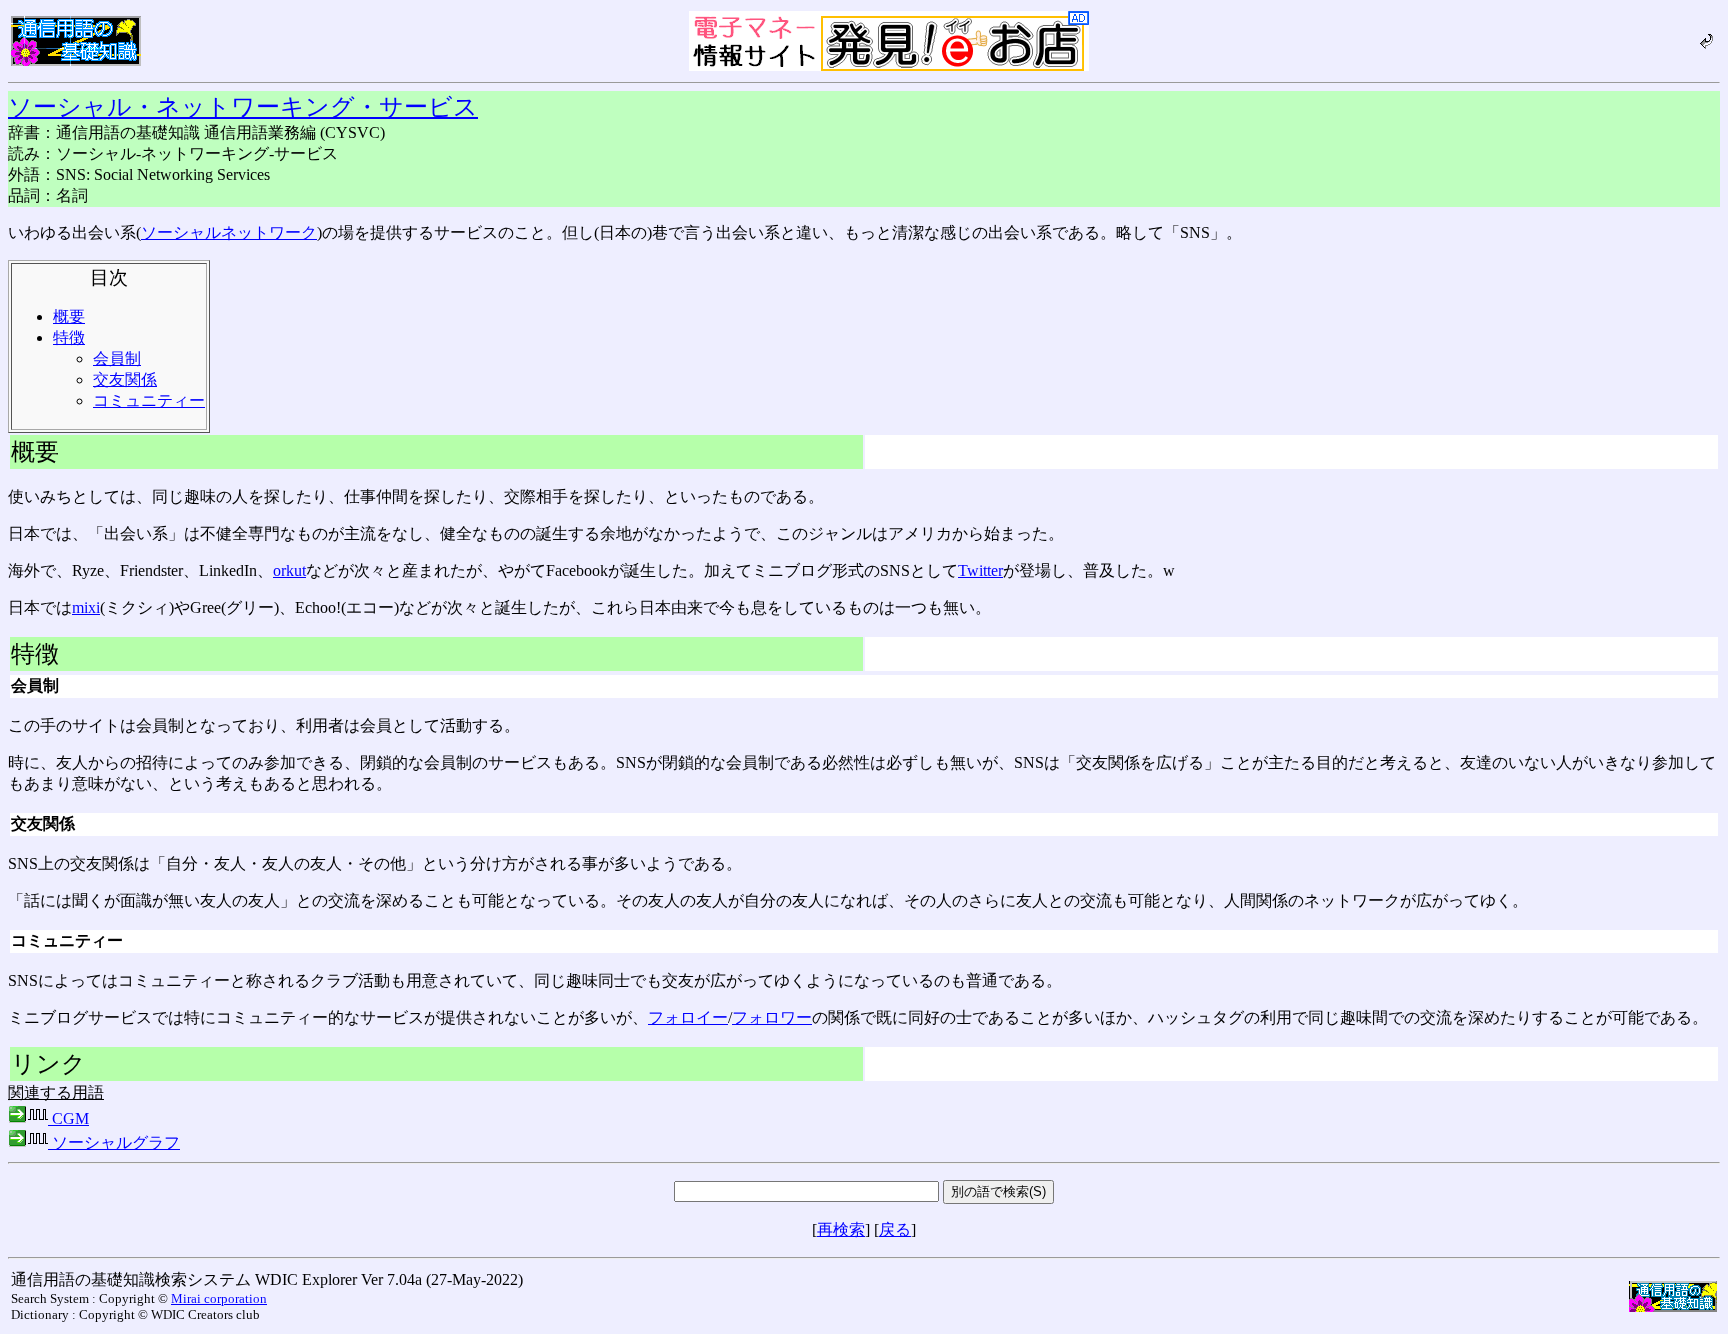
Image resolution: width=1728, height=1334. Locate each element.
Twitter (980, 570)
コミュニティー (149, 400)
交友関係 (125, 379)
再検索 (841, 1229)
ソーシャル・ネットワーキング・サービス (243, 107)
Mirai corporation (219, 1298)
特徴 (69, 337)
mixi (86, 607)
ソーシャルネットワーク (229, 232)
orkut (289, 570)
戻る (895, 1229)
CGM (68, 1118)
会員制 (117, 358)
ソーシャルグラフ (114, 1142)
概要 (69, 316)
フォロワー (772, 1017)
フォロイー (688, 1017)
